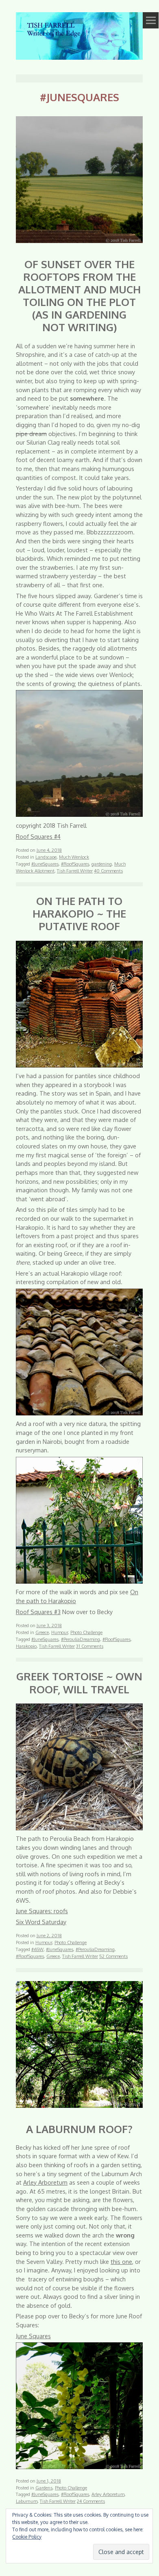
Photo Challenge (86, 1632)
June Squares (33, 2336)
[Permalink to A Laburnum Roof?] (79, 2109)
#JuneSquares (45, 864)
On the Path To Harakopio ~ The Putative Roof (79, 913)
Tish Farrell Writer (75, 871)
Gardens (44, 2488)
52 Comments (113, 1956)
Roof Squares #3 (38, 1612)
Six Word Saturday (41, 1922)
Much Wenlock (74, 857)
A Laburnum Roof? (79, 2129)
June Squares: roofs (42, 1911)
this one (121, 2261)
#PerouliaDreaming (81, 1639)
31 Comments (90, 1646)
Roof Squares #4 (38, 836)
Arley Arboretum (45, 2182)
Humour (60, 1632)
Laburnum (27, 2501)
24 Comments (91, 2501)
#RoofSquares (75, 864)
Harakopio (26, 1646)
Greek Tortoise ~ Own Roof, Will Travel (79, 1682)
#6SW (37, 1949)
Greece (42, 1632)
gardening (102, 864)
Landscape (46, 857)
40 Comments (108, 871)
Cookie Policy (27, 2537)
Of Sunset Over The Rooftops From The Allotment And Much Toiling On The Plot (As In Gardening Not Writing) (79, 295)
